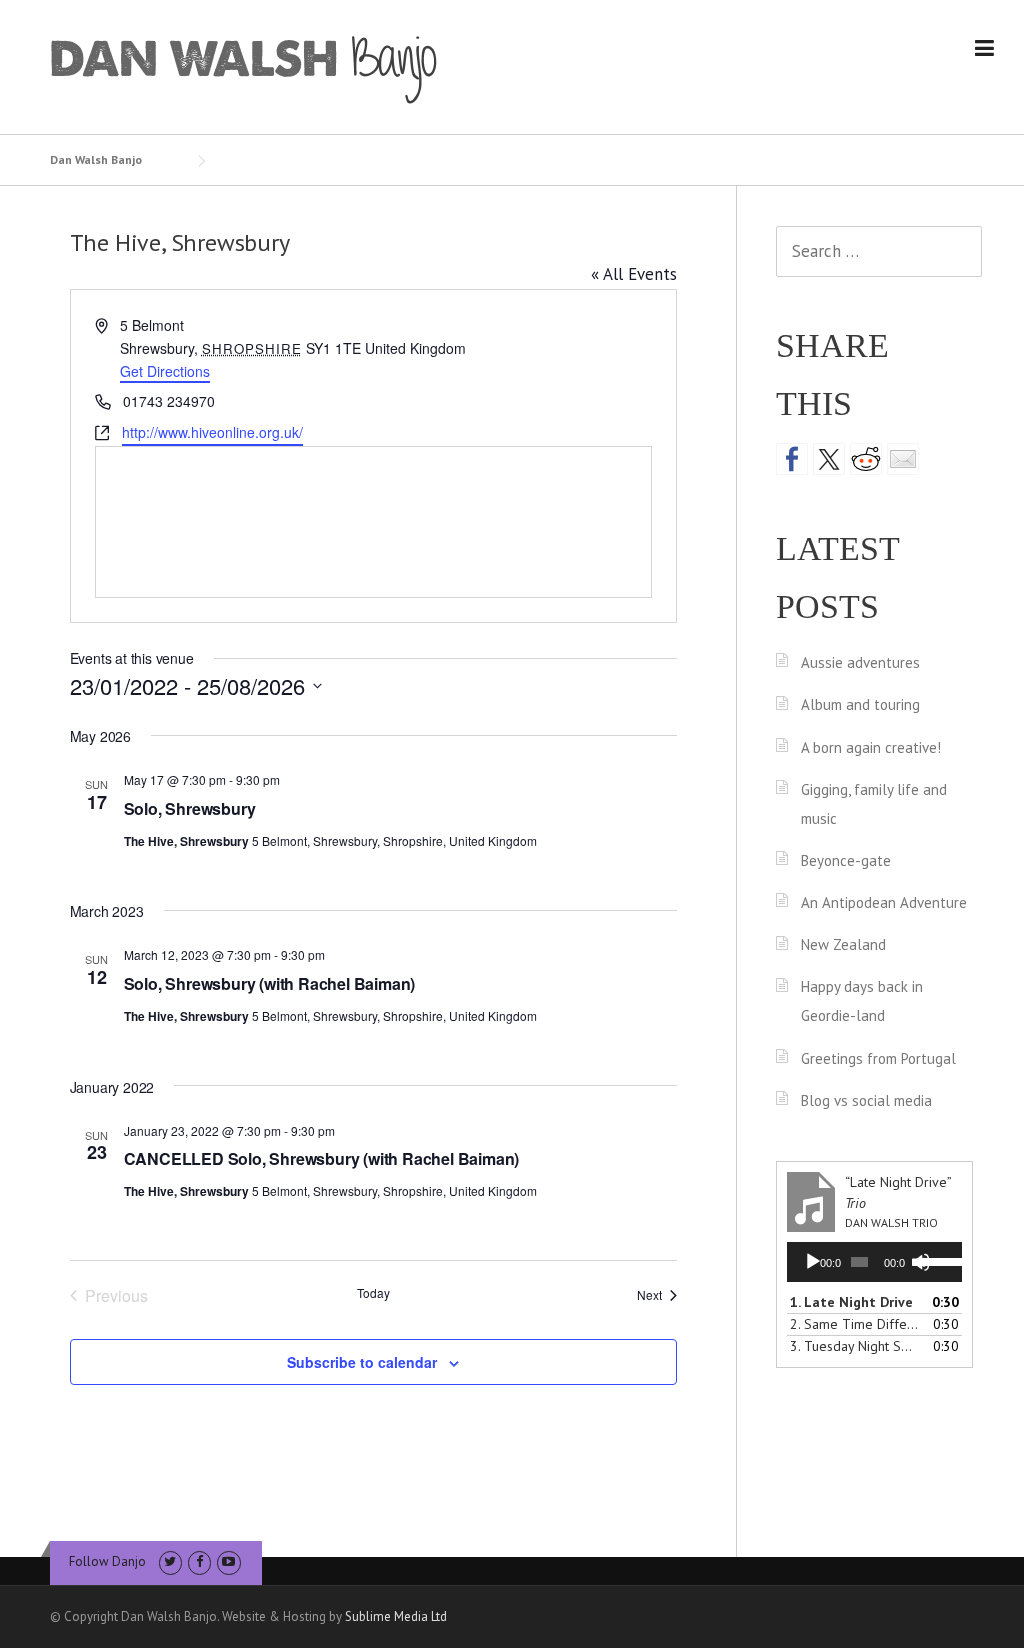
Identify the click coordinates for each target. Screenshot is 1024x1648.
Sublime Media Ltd (396, 1616)
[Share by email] (903, 459)
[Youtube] (228, 1561)
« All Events (634, 274)
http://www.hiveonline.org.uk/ (212, 432)
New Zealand (843, 944)
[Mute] (921, 1262)
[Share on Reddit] (866, 459)
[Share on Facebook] (792, 459)
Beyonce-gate (846, 860)
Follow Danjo (107, 1561)
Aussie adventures (860, 662)
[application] (874, 1262)
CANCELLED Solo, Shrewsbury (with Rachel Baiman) (322, 1158)
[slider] (937, 1260)
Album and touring (860, 704)
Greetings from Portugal (878, 1058)
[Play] (813, 1262)
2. (854, 1324)
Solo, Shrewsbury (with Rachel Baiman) (270, 983)
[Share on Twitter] (829, 459)
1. (851, 1302)
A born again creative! (871, 747)
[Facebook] (199, 1561)
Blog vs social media (866, 1100)
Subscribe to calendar (362, 1362)
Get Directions (165, 371)
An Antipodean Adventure (884, 902)
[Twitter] (170, 1561)
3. (854, 1346)
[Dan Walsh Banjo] (245, 68)
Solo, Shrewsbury (190, 808)
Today (373, 1293)
